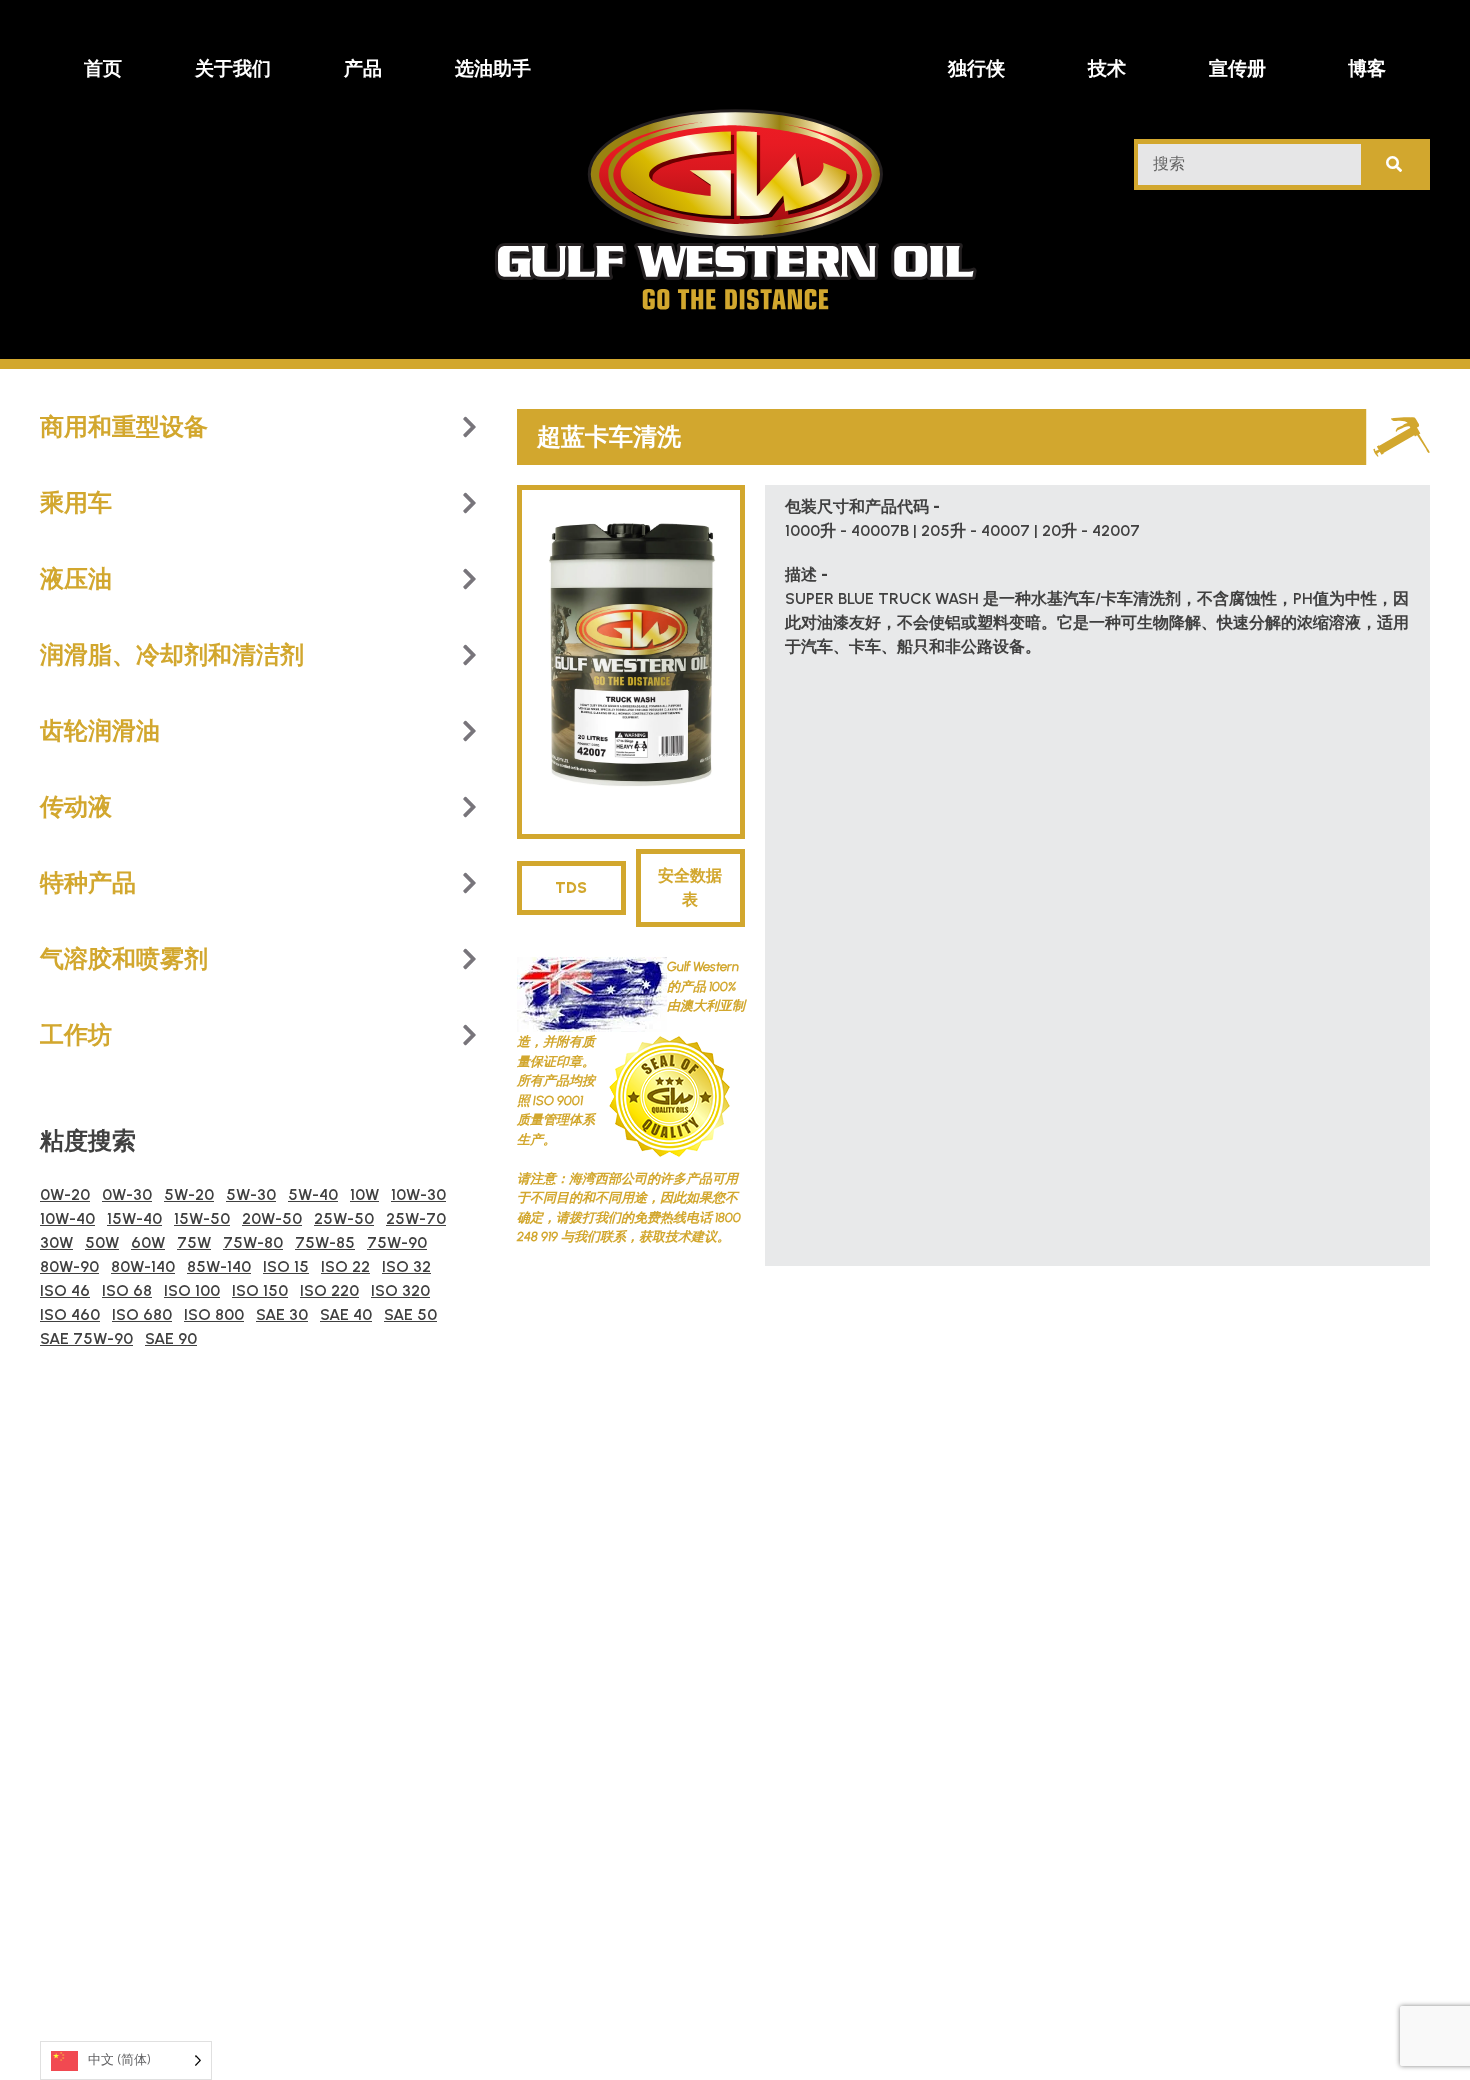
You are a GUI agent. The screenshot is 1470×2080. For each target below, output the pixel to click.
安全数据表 (690, 887)
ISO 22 (345, 1266)
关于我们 (233, 68)
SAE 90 (171, 1338)
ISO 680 (142, 1314)
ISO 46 (65, 1290)
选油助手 (493, 68)
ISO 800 (214, 1314)
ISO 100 (192, 1290)
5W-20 (189, 1194)
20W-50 (272, 1218)
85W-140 (219, 1266)
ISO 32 (406, 1266)
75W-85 (325, 1242)
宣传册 (1237, 68)
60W (148, 1242)
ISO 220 (329, 1290)
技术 (1107, 68)
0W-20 (65, 1194)
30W (56, 1242)
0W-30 (127, 1194)
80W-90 (69, 1266)
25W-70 (416, 1218)
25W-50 (344, 1218)
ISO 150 (260, 1290)
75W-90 (397, 1242)
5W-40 (313, 1194)
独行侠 (976, 68)
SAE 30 (282, 1314)
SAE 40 (346, 1314)
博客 (1367, 68)
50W (102, 1242)
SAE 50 (410, 1314)
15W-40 (134, 1218)
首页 (103, 68)
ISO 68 (127, 1290)
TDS (571, 887)
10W (364, 1194)
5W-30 (251, 1194)
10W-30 (418, 1194)
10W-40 (67, 1218)
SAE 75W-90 (86, 1338)
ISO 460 (70, 1314)
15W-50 (202, 1218)
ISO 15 (286, 1266)
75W (194, 1242)
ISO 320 (400, 1290)
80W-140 (143, 1266)
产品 (363, 68)
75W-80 (253, 1242)
